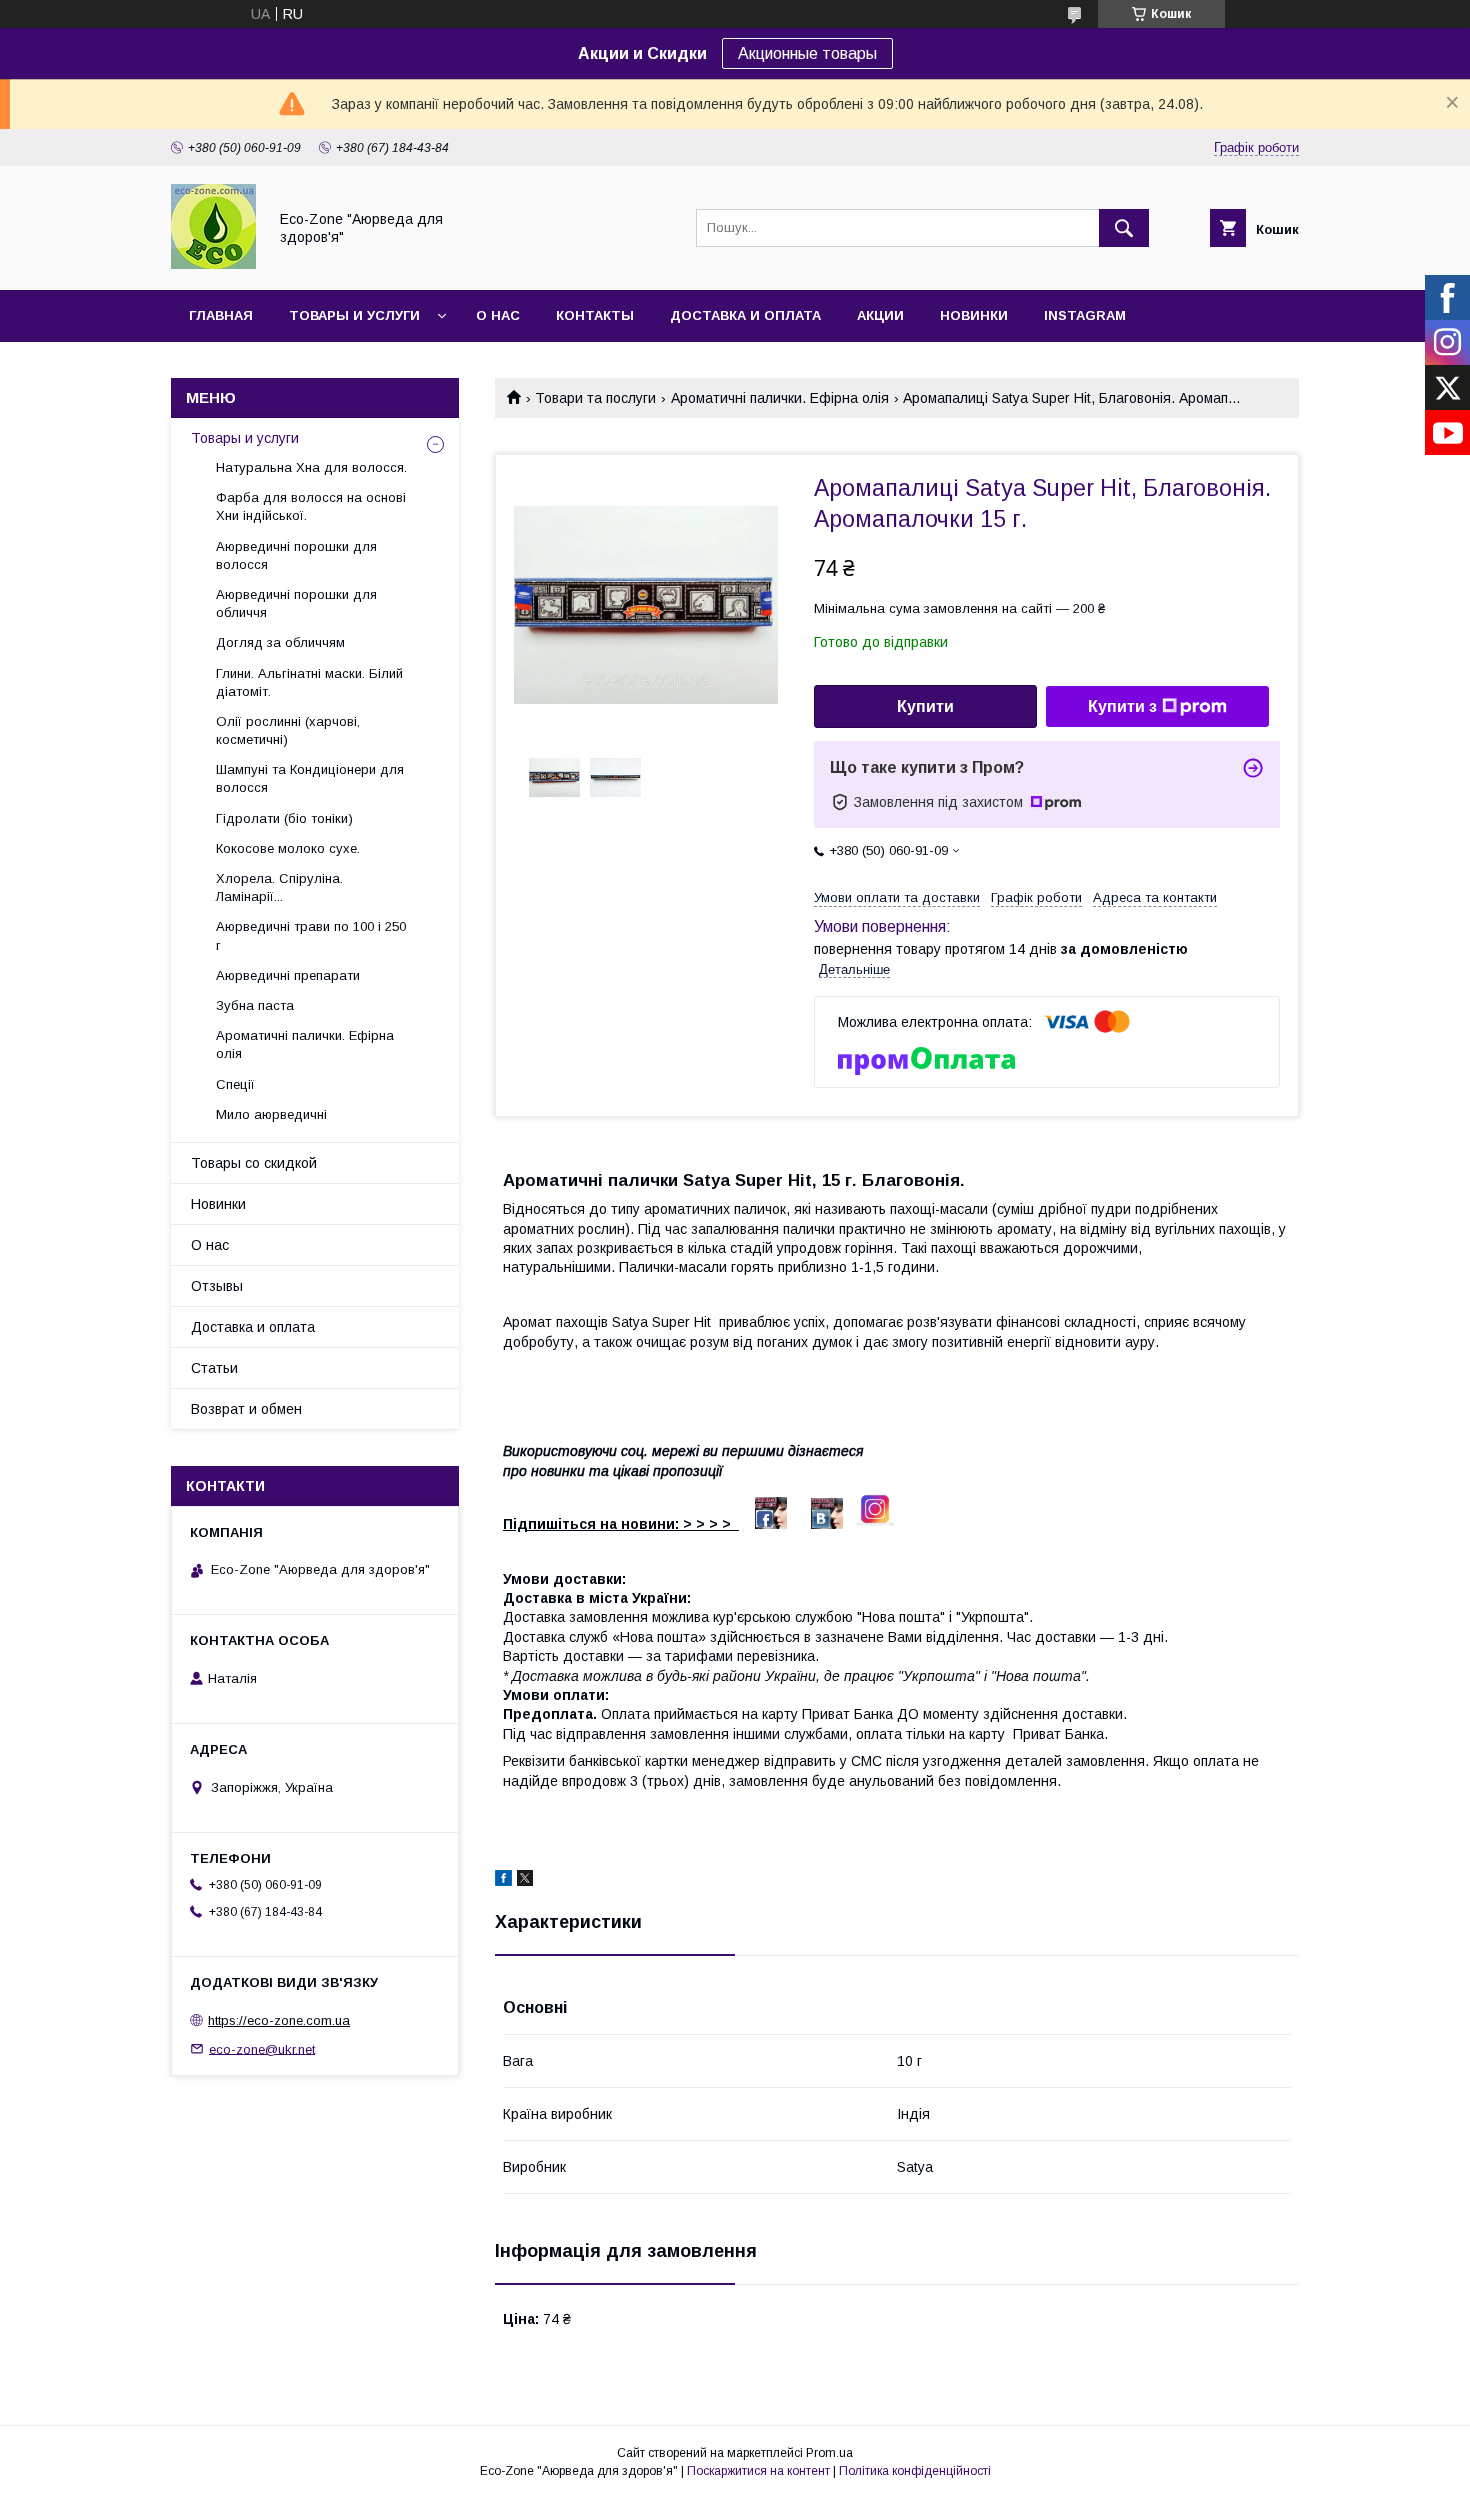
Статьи (214, 1368)
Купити (925, 706)
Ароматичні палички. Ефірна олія (780, 398)
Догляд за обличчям (280, 642)
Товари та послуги (595, 398)
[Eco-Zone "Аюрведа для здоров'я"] (213, 264)
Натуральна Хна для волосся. (311, 467)
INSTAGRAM (1085, 315)
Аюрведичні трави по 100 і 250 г (311, 935)
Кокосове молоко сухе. (288, 848)
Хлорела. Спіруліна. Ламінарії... (279, 887)
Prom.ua (829, 2453)
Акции (880, 315)
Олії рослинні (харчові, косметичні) (288, 730)
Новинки (974, 315)
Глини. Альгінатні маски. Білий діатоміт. (309, 682)
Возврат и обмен (246, 1409)
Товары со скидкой (254, 1163)
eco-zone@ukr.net (262, 2048)
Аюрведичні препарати (288, 975)
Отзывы (217, 1286)
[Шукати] (1124, 228)
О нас (498, 315)
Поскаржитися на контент (758, 2471)
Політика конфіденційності (915, 2471)
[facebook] (503, 1881)
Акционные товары (807, 53)
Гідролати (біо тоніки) (284, 818)
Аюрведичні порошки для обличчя (296, 603)
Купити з (1122, 706)
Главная (221, 315)
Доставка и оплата (745, 315)
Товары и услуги (354, 315)
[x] (525, 1881)
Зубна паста (255, 1005)
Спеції (235, 1084)
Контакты (595, 315)
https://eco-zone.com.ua (279, 2020)
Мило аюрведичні (271, 1114)
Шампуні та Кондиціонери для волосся (310, 778)
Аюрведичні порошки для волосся (296, 555)
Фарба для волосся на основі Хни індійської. (311, 506)
